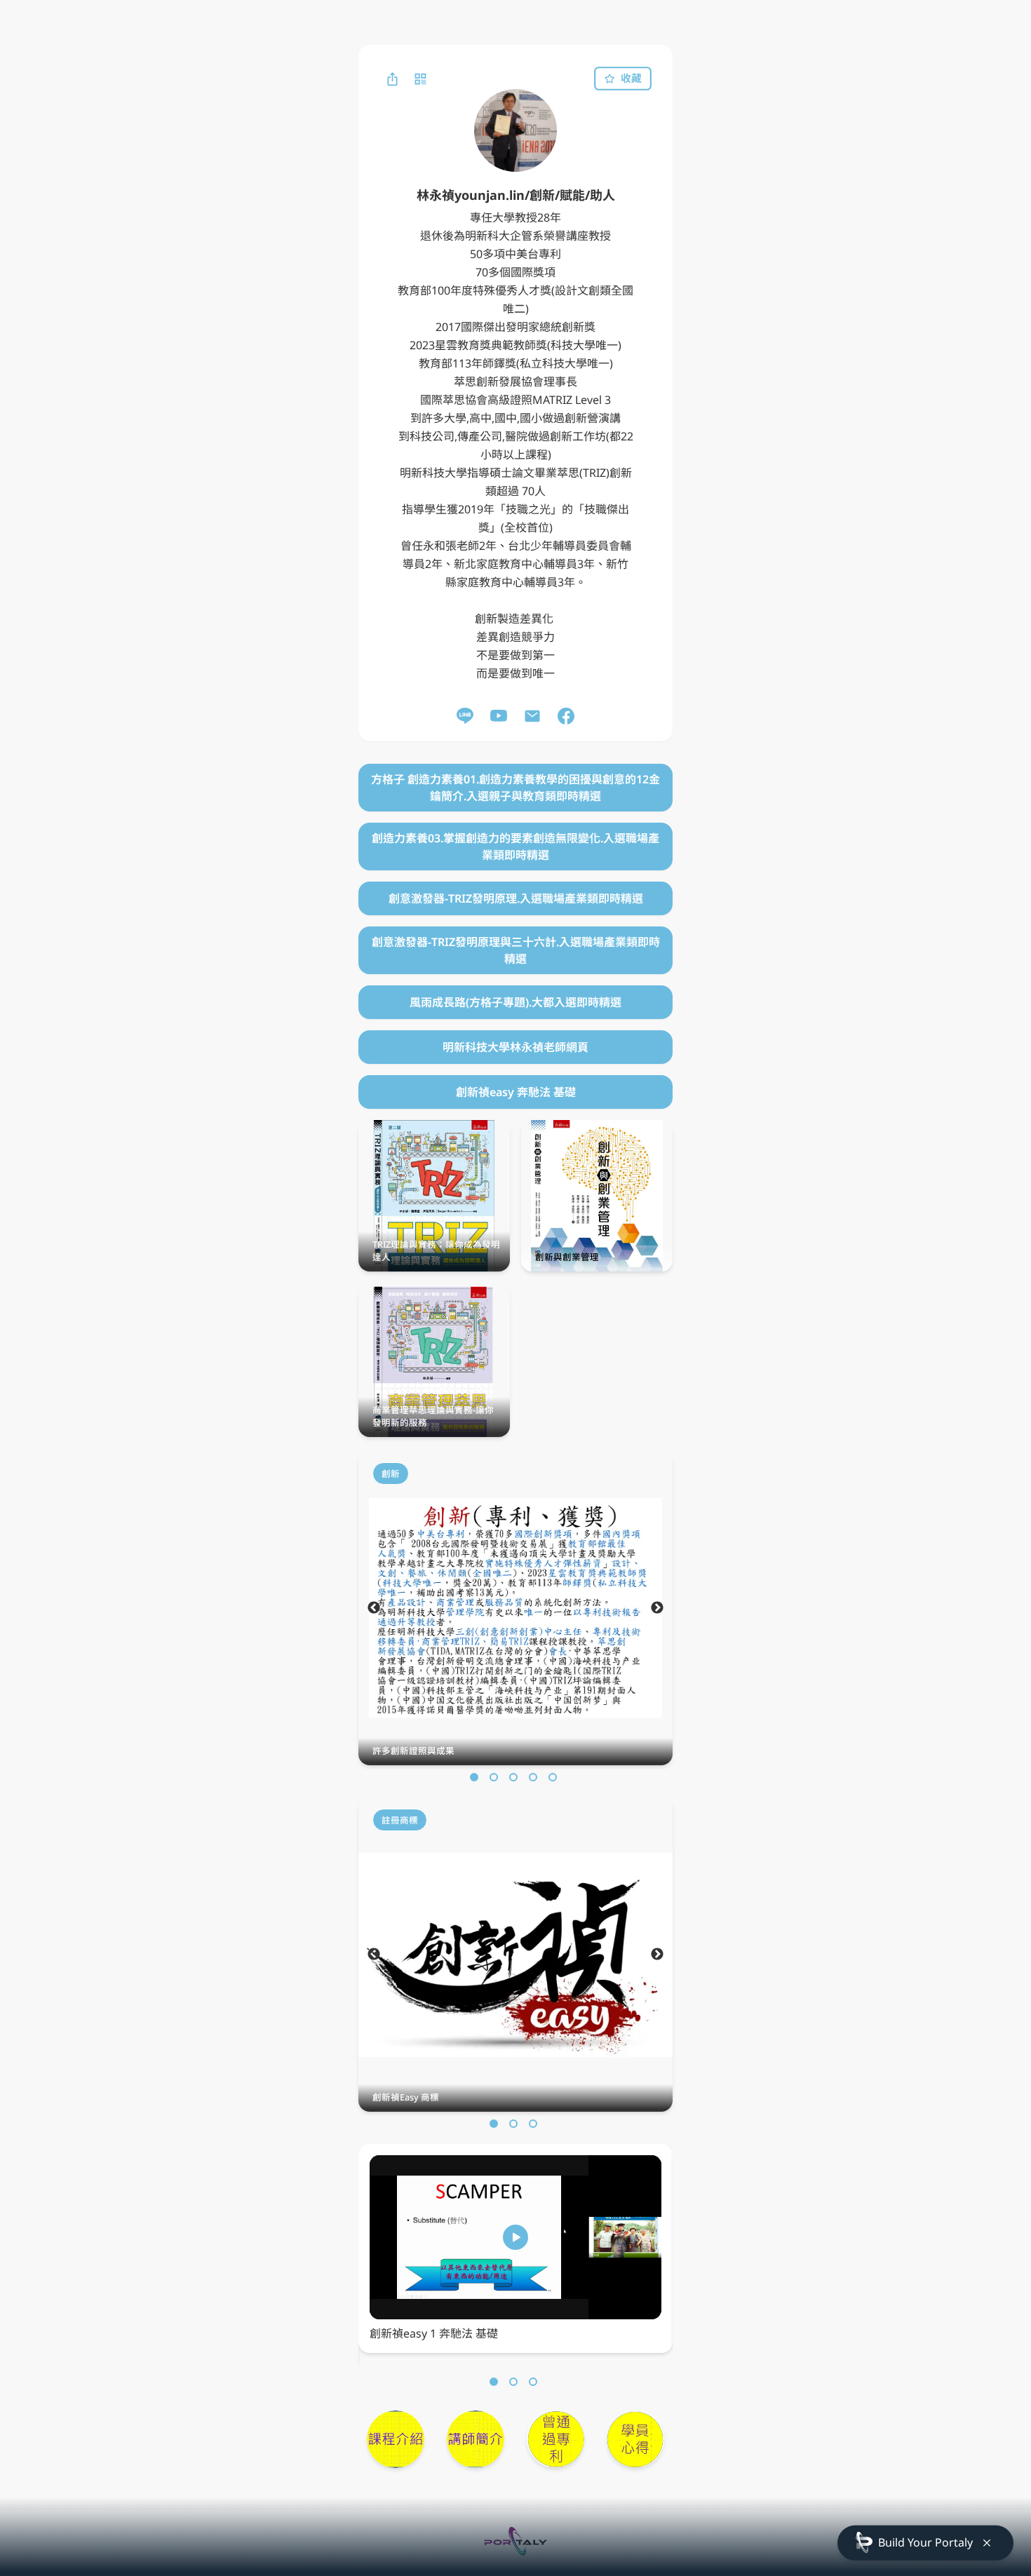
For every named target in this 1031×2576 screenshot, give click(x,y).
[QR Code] (420, 79)
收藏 (631, 79)
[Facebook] (566, 716)
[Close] (987, 2543)
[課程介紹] (396, 2439)
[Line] (465, 716)
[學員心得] (635, 2439)
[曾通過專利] (555, 2439)
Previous (374, 1608)
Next (657, 1608)
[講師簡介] (476, 2439)
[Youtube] (499, 716)
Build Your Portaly (925, 2542)
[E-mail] (532, 716)
